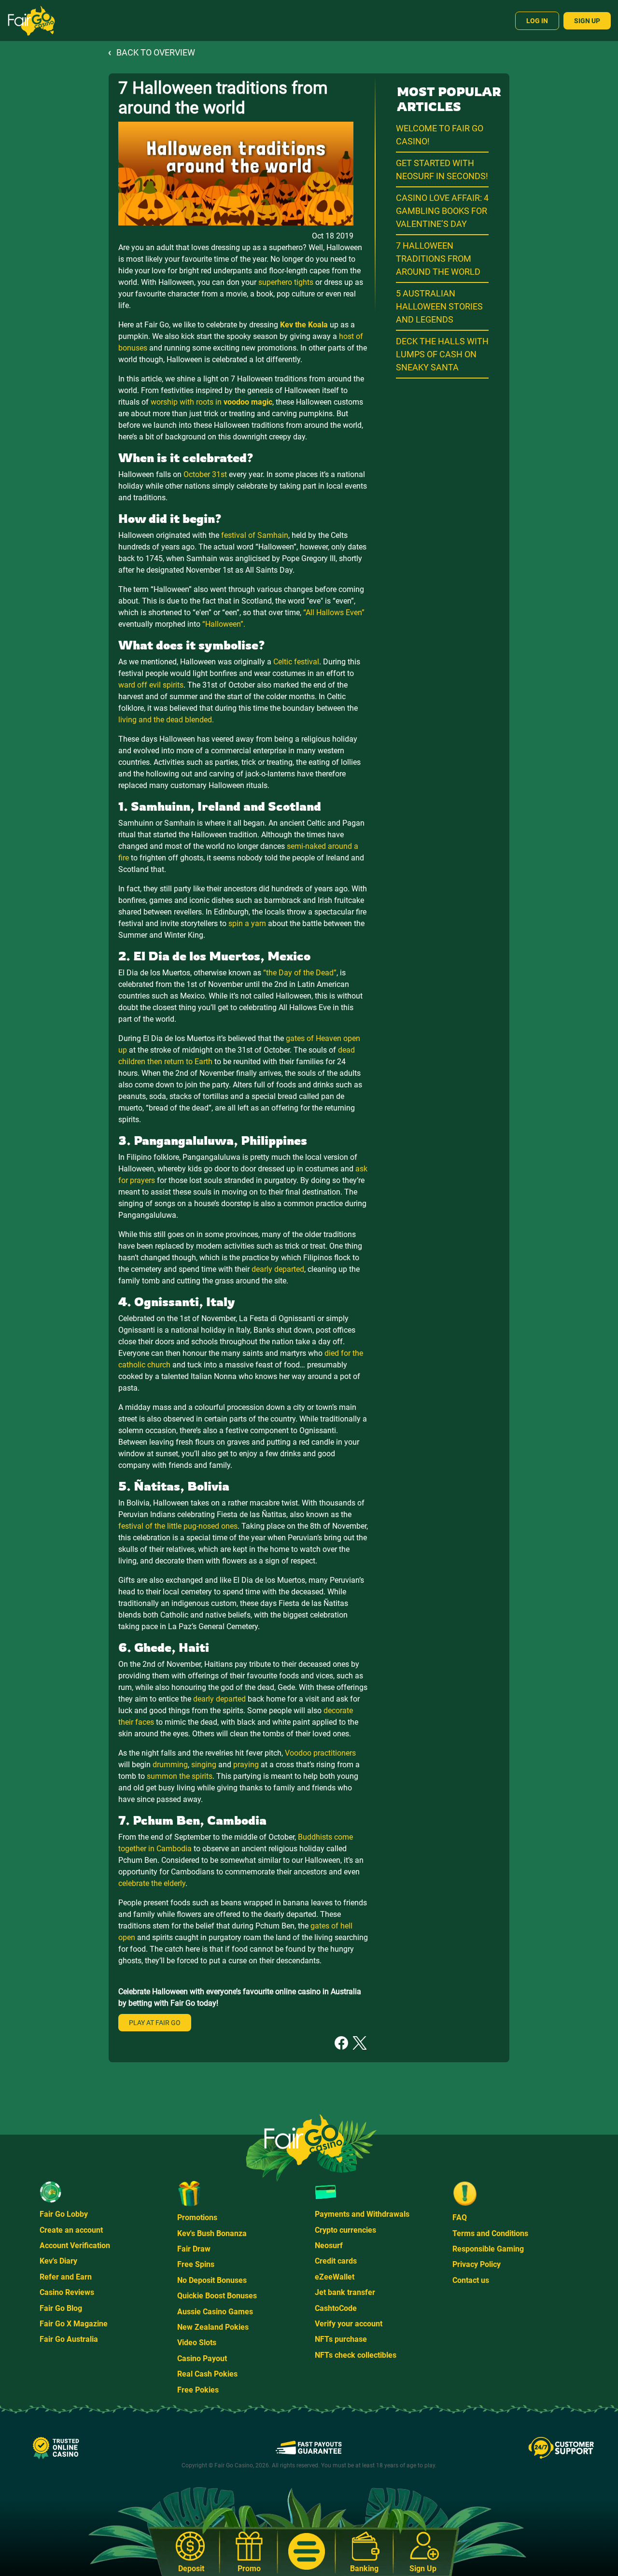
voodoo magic (248, 402)
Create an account (71, 2230)
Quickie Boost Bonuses (217, 2296)
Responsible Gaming (488, 2249)
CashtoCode (336, 2308)
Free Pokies (198, 2390)
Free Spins (196, 2264)
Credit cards (336, 2261)
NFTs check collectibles (356, 2355)
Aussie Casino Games (215, 2312)
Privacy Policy (477, 2264)
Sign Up (587, 21)
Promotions (197, 2217)
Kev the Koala (304, 325)
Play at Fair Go (155, 2023)
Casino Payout (202, 2358)
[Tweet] (360, 2042)
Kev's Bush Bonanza (212, 2233)
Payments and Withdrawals (362, 2214)
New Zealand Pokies (213, 2327)
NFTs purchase (341, 2339)
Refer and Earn (66, 2277)
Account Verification (75, 2245)
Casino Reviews (67, 2292)
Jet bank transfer (345, 2292)
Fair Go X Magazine (74, 2324)
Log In (537, 21)
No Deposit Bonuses (212, 2280)
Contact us (471, 2280)
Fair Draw (194, 2249)
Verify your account (349, 2324)
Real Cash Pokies (207, 2374)
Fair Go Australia (69, 2339)
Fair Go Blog (61, 2308)
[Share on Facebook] (341, 2042)
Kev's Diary (58, 2261)
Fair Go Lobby (64, 2214)
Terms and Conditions (490, 2233)
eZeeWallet (335, 2277)
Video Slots (197, 2343)
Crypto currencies (345, 2230)
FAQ (460, 2217)
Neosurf (329, 2245)
